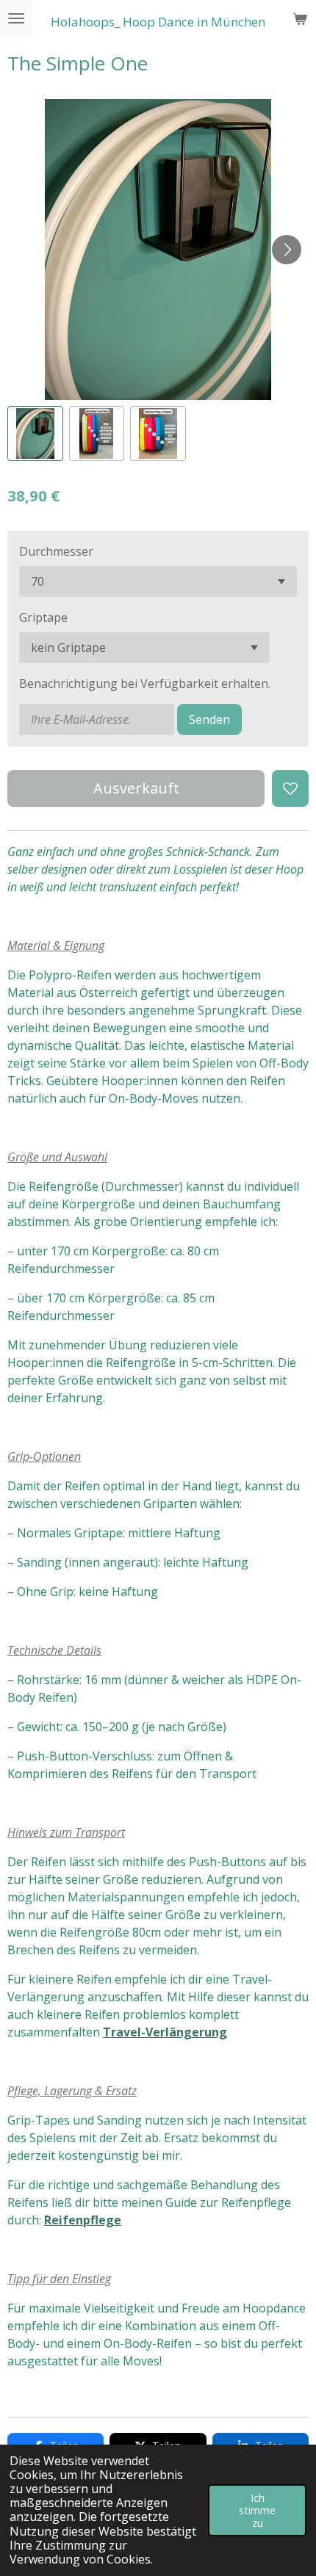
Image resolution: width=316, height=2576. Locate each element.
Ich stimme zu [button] (257, 2511)
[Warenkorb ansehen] (300, 18)
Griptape (43, 617)
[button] (35, 434)
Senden (209, 719)
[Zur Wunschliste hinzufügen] (290, 788)
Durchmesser (56, 551)
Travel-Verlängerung (165, 2032)
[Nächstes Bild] (287, 250)
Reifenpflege (83, 2220)
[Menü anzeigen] (16, 18)
